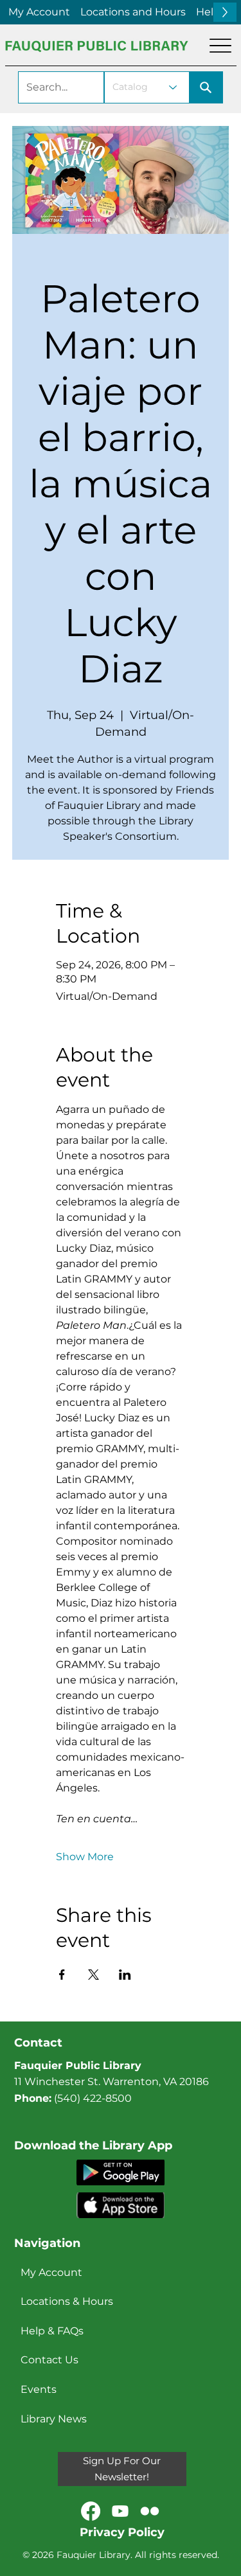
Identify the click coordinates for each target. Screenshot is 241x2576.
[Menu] (220, 46)
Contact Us (49, 2360)
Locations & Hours (67, 2301)
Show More (85, 1857)
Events (39, 2389)
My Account (51, 2272)
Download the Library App (93, 2145)
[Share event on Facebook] (62, 1975)
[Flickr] (150, 2511)
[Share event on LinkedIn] (125, 1975)
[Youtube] (120, 2511)
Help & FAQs (52, 2331)
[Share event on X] (94, 1975)
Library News (54, 2419)
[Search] (206, 87)
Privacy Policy (122, 2532)
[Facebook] (91, 2511)
